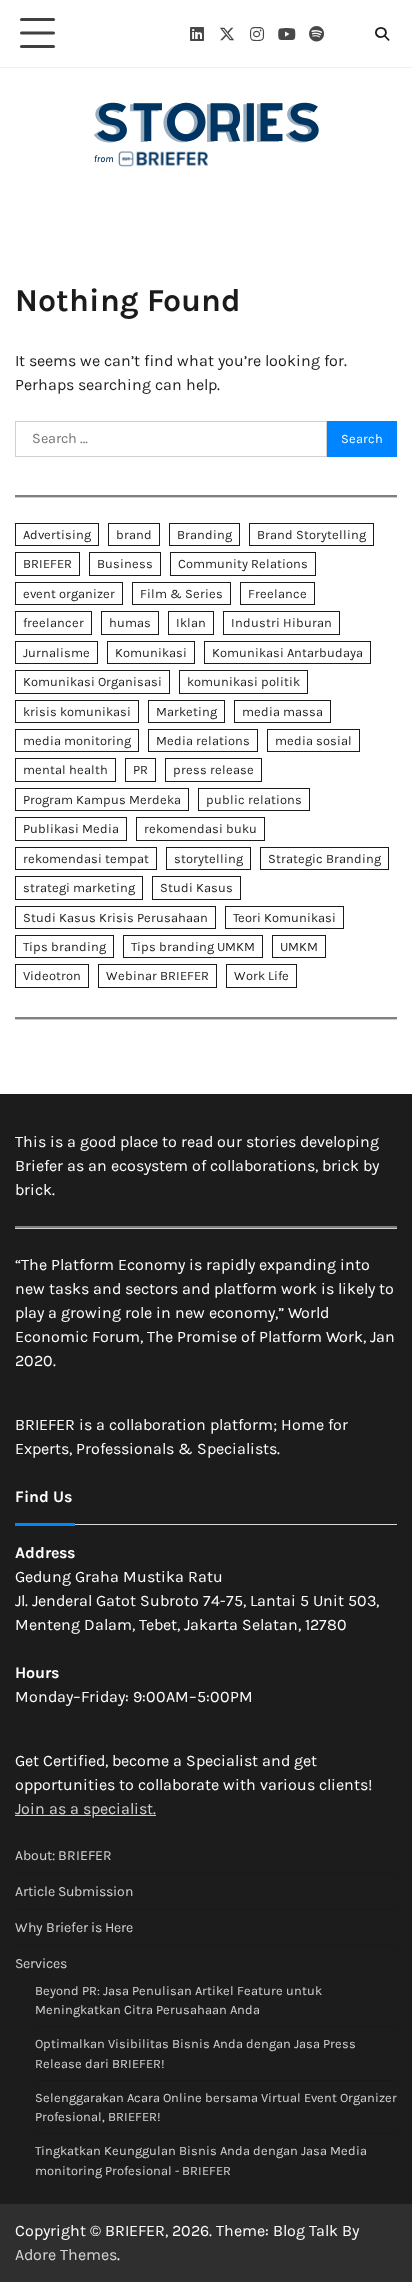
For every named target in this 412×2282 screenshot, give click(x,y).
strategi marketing (79, 887)
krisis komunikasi (77, 711)
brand (134, 534)
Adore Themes (66, 2254)
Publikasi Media (71, 828)
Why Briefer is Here (74, 1927)
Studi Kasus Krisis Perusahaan (115, 917)
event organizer (69, 593)
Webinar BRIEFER (157, 975)
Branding (204, 534)
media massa (282, 711)
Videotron (52, 975)
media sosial (313, 740)
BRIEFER (47, 563)
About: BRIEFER (63, 1855)
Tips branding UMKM (193, 946)
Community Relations (243, 563)
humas (130, 622)
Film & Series (181, 593)
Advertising (57, 534)
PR (140, 769)
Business (125, 563)
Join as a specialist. (85, 1808)
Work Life (261, 975)
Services (41, 1963)
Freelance (277, 593)
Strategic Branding (324, 858)
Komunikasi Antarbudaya (287, 652)
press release (213, 769)
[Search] (382, 34)
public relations (254, 799)
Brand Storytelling (311, 534)
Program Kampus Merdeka (102, 799)
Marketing (186, 711)
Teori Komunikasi (284, 917)
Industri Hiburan (281, 622)
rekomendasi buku (200, 828)
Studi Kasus (196, 887)
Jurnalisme (56, 652)
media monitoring (77, 740)
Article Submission (74, 1891)
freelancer (53, 622)
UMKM (299, 946)
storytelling (208, 858)
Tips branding (64, 946)
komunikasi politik (243, 681)
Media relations (203, 740)
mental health (65, 769)
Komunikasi (151, 652)
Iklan (191, 622)
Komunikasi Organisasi (92, 681)
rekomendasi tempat (86, 858)
